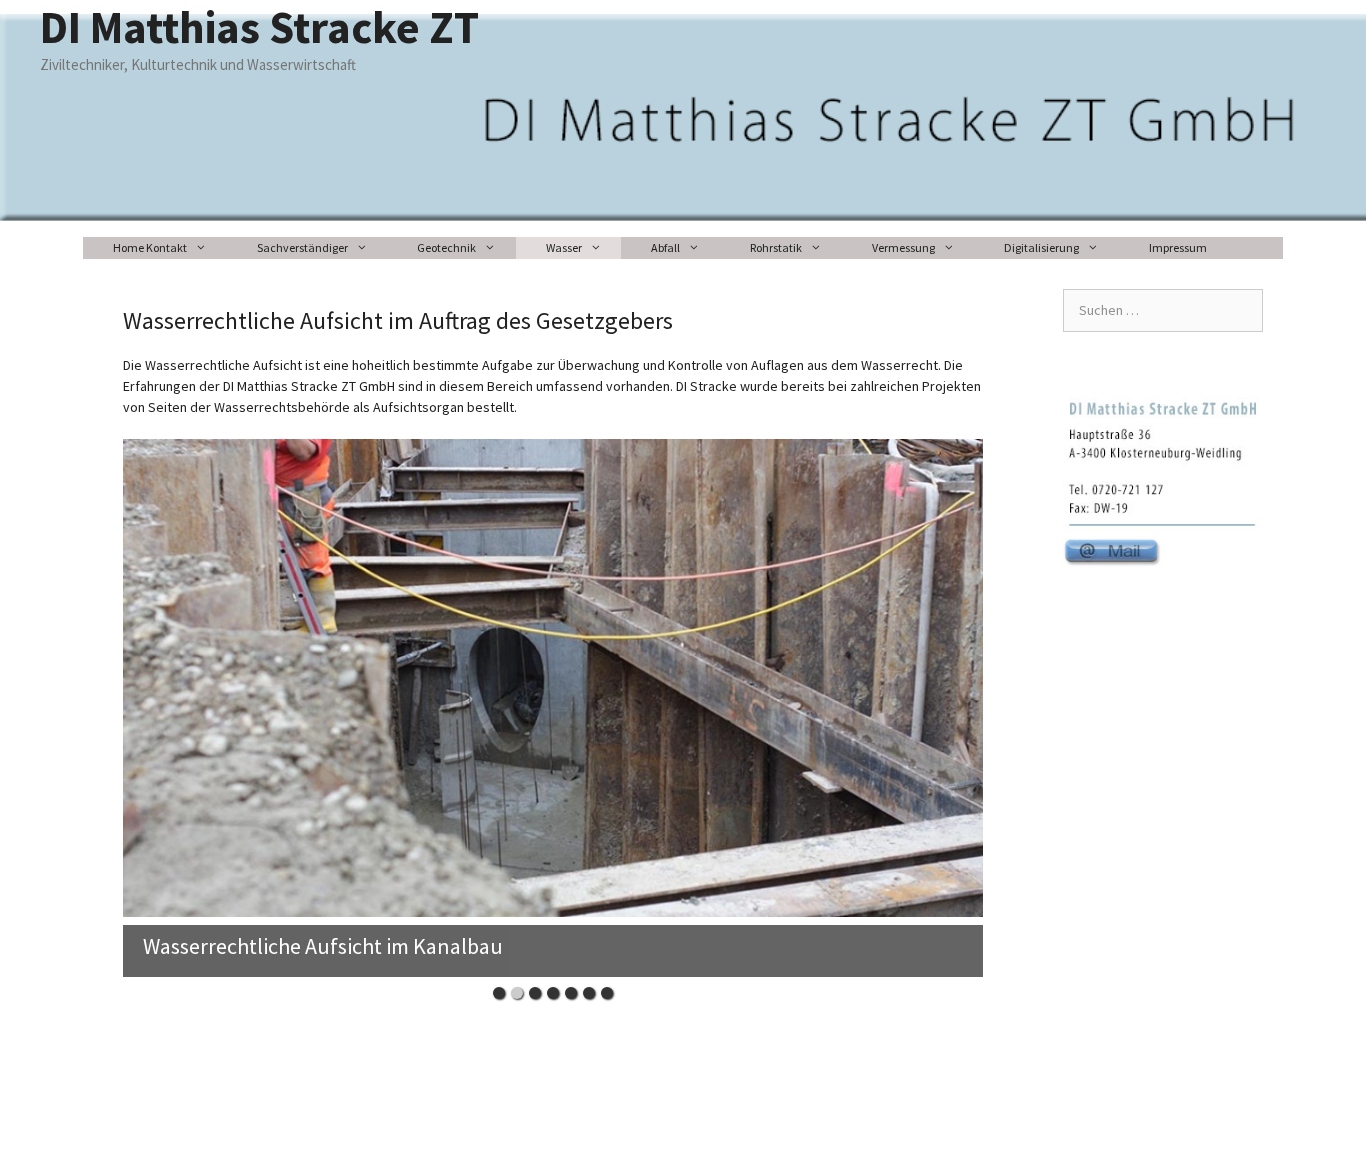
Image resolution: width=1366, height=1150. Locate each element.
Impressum (1178, 247)
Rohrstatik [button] (776, 247)
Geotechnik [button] (446, 247)
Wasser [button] (564, 247)
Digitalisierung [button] (1041, 247)
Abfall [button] (665, 247)
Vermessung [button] (903, 247)
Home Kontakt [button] (150, 247)
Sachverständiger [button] (302, 247)
